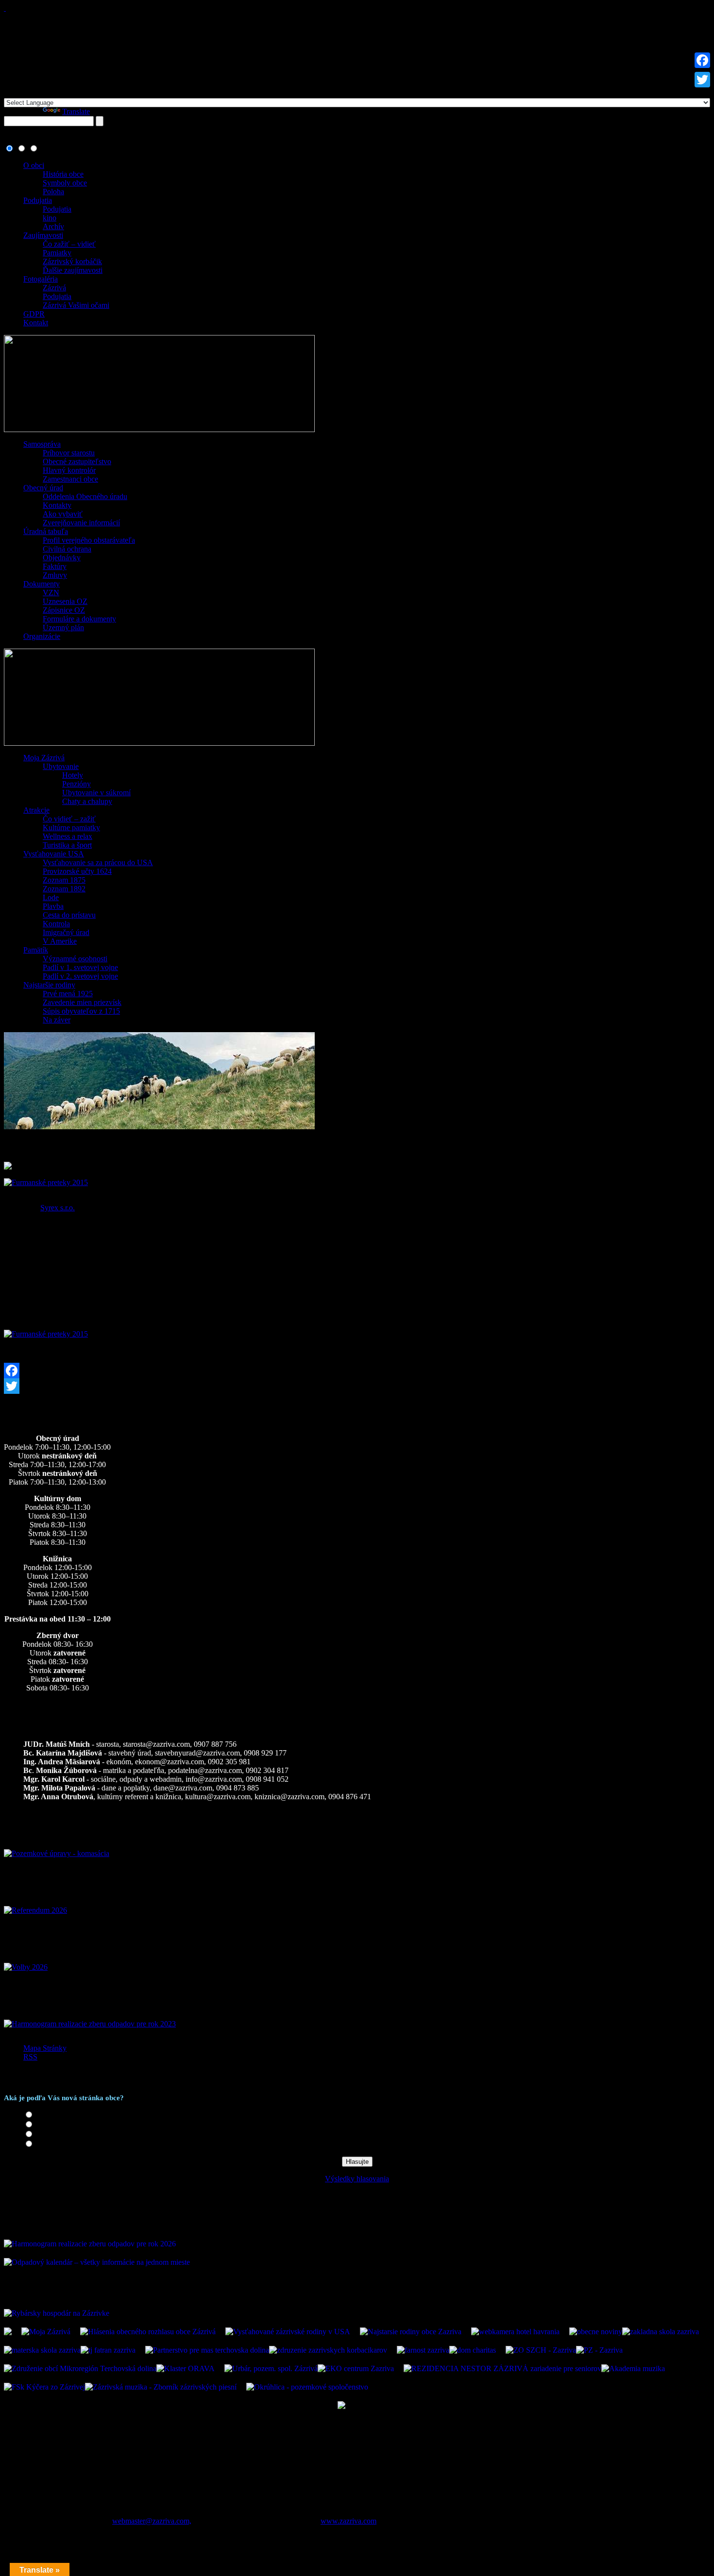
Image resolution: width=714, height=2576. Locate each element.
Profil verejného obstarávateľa (89, 540)
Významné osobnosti (75, 959)
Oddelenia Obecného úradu (85, 496)
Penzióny (76, 784)
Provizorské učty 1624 (77, 871)
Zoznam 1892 (64, 889)
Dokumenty (42, 584)
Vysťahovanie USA (54, 854)
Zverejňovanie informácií (81, 523)
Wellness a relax (68, 836)
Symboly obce (65, 183)
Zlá (41, 2144)
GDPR (34, 314)
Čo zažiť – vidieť (69, 244)
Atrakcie (36, 810)
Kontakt (36, 323)
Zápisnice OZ (64, 610)
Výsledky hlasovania (357, 2179)
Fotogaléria (41, 279)
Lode (51, 897)
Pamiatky (57, 253)
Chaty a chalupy (87, 801)
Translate (76, 111)
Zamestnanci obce (70, 479)
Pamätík (36, 950)
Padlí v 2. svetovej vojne (80, 976)
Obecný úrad (43, 488)
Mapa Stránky (45, 2048)
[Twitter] (357, 1386)
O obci (34, 165)
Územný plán (63, 627)
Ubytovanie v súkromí (96, 793)
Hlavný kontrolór (69, 470)
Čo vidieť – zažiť (69, 819)
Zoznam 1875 (64, 880)
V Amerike (60, 941)
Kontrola (56, 924)
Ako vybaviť (63, 514)
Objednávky (62, 558)
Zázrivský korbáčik (72, 261)
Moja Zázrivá (44, 758)
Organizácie (42, 636)
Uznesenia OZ (65, 601)
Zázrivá (54, 288)
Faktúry (55, 566)
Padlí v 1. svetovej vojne (80, 967)
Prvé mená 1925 (68, 994)
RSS (30, 2057)
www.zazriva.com (348, 2521)
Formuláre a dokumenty (79, 619)
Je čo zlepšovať (59, 2134)
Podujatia (38, 200)
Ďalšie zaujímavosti (73, 270)
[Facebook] (357, 1371)
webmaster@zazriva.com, (152, 2521)
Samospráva (42, 444)
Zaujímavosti (43, 235)
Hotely (73, 775)
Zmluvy (55, 575)
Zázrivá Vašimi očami (76, 305)
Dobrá (45, 2125)
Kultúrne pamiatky (71, 828)
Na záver (57, 1020)
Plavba (53, 906)
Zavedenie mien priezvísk (82, 1002)
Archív (53, 226)
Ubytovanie (61, 766)
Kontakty (57, 505)
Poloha (53, 192)
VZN (51, 593)
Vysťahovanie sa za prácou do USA (98, 862)
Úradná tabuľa (46, 531)
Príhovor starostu (69, 453)
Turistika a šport (67, 845)
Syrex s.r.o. (58, 1208)
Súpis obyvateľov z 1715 (81, 1011)
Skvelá (46, 2115)
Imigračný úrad (66, 932)
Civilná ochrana (67, 549)
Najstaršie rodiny (49, 985)
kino (50, 218)
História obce (63, 174)
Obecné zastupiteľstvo (77, 461)
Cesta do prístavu (69, 915)
